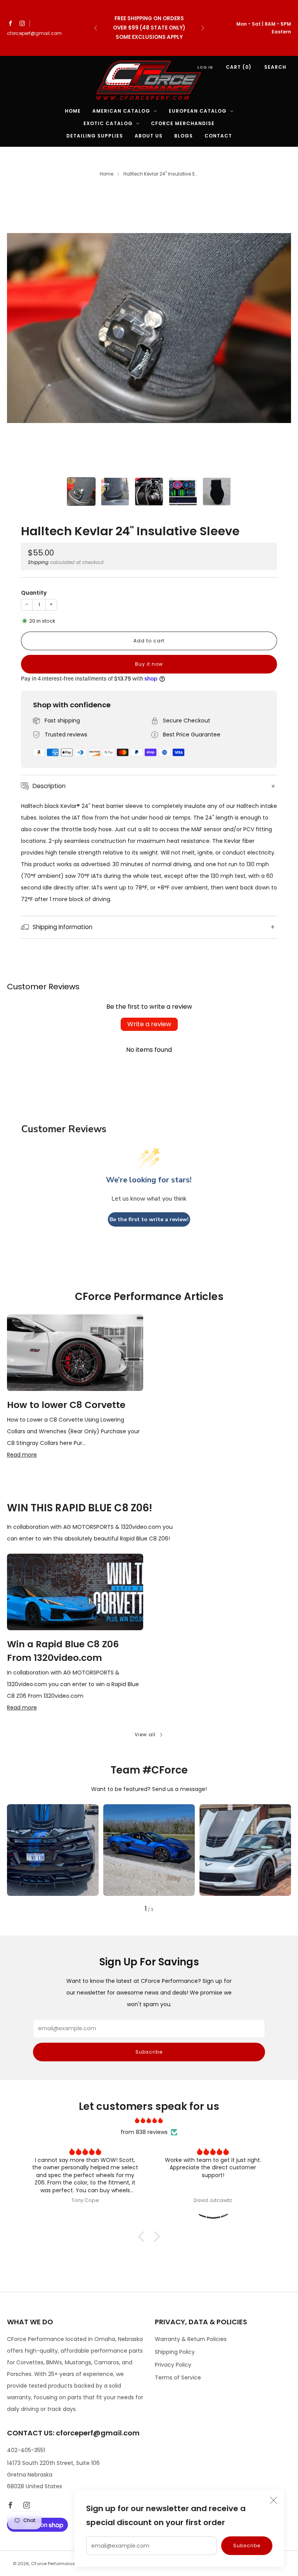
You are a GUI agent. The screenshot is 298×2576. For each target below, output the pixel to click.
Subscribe (247, 2546)
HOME (73, 111)
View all (145, 1734)
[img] (149, 2120)
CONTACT (218, 136)
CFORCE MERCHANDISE (183, 123)
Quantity (34, 593)
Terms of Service (178, 2378)
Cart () (239, 67)
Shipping (38, 562)
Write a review (149, 1024)
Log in (205, 67)
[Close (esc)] (274, 2500)
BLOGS (184, 136)
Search (275, 67)
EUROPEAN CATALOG (198, 111)
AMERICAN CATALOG (121, 111)
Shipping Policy (175, 2352)
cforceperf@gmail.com (34, 33)
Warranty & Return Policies (191, 2339)
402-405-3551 (26, 2450)
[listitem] (149, 28)
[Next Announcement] (203, 28)
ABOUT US (149, 136)
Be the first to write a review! (149, 1219)
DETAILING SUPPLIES (95, 136)
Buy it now (149, 664)
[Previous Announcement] (95, 28)
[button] (143, 2237)
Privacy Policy (173, 2365)
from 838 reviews (144, 2132)
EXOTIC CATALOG (108, 123)
